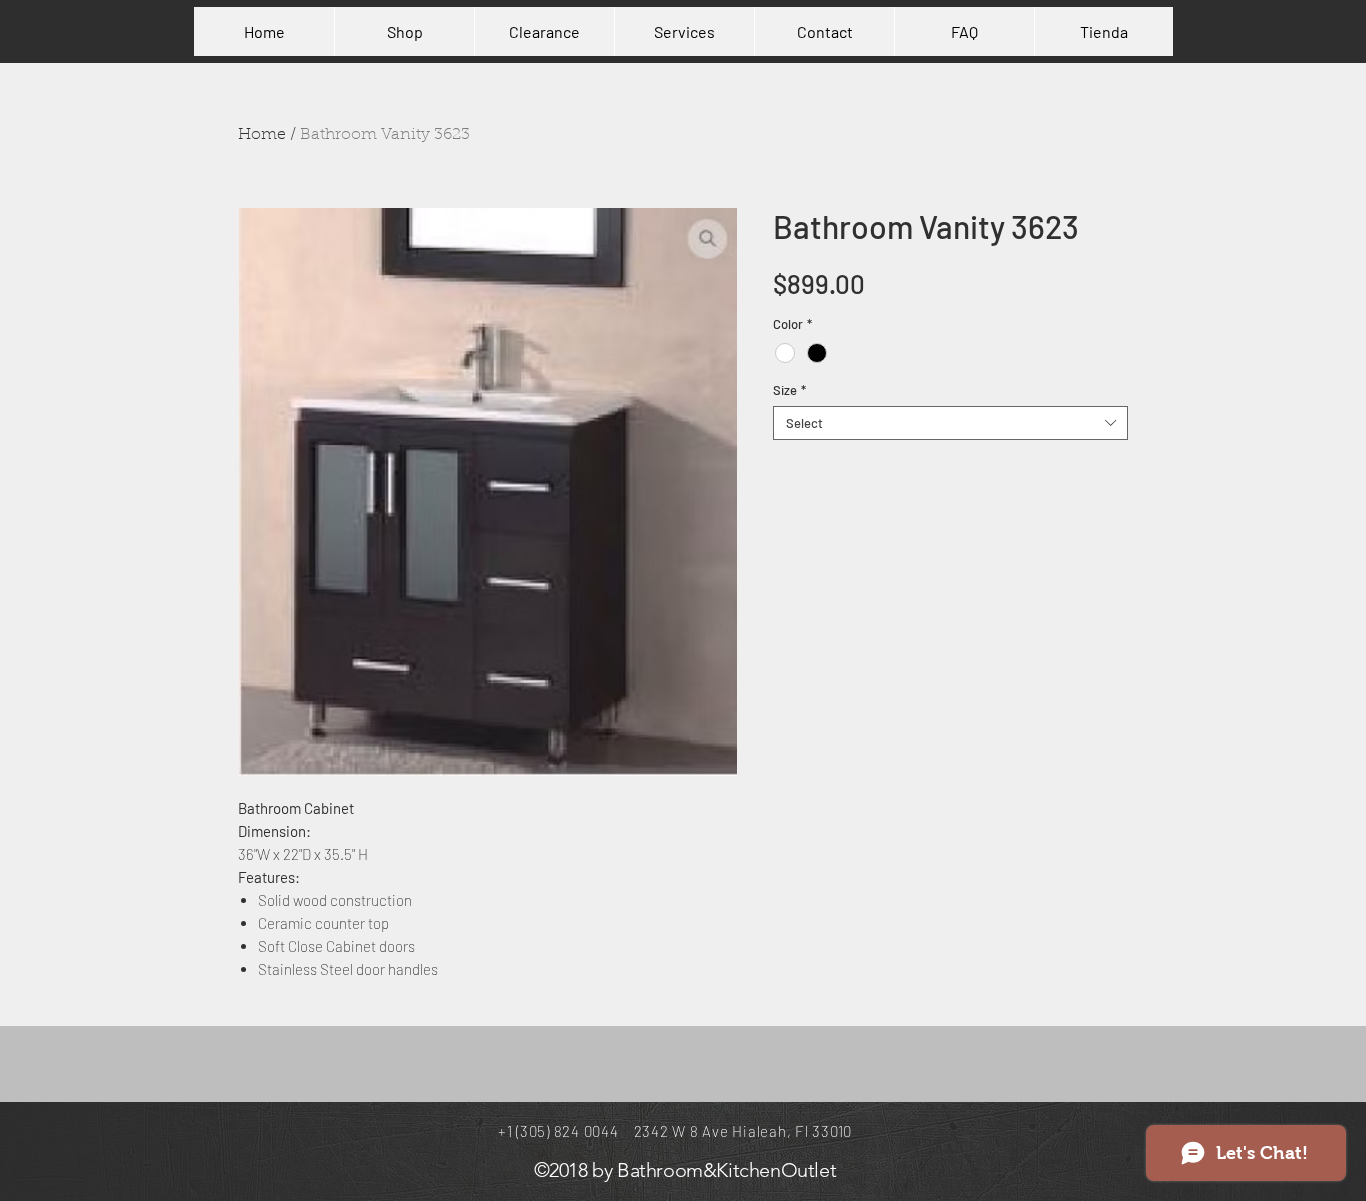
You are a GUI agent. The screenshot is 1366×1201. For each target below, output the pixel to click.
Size (789, 390)
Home (262, 135)
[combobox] (950, 423)
